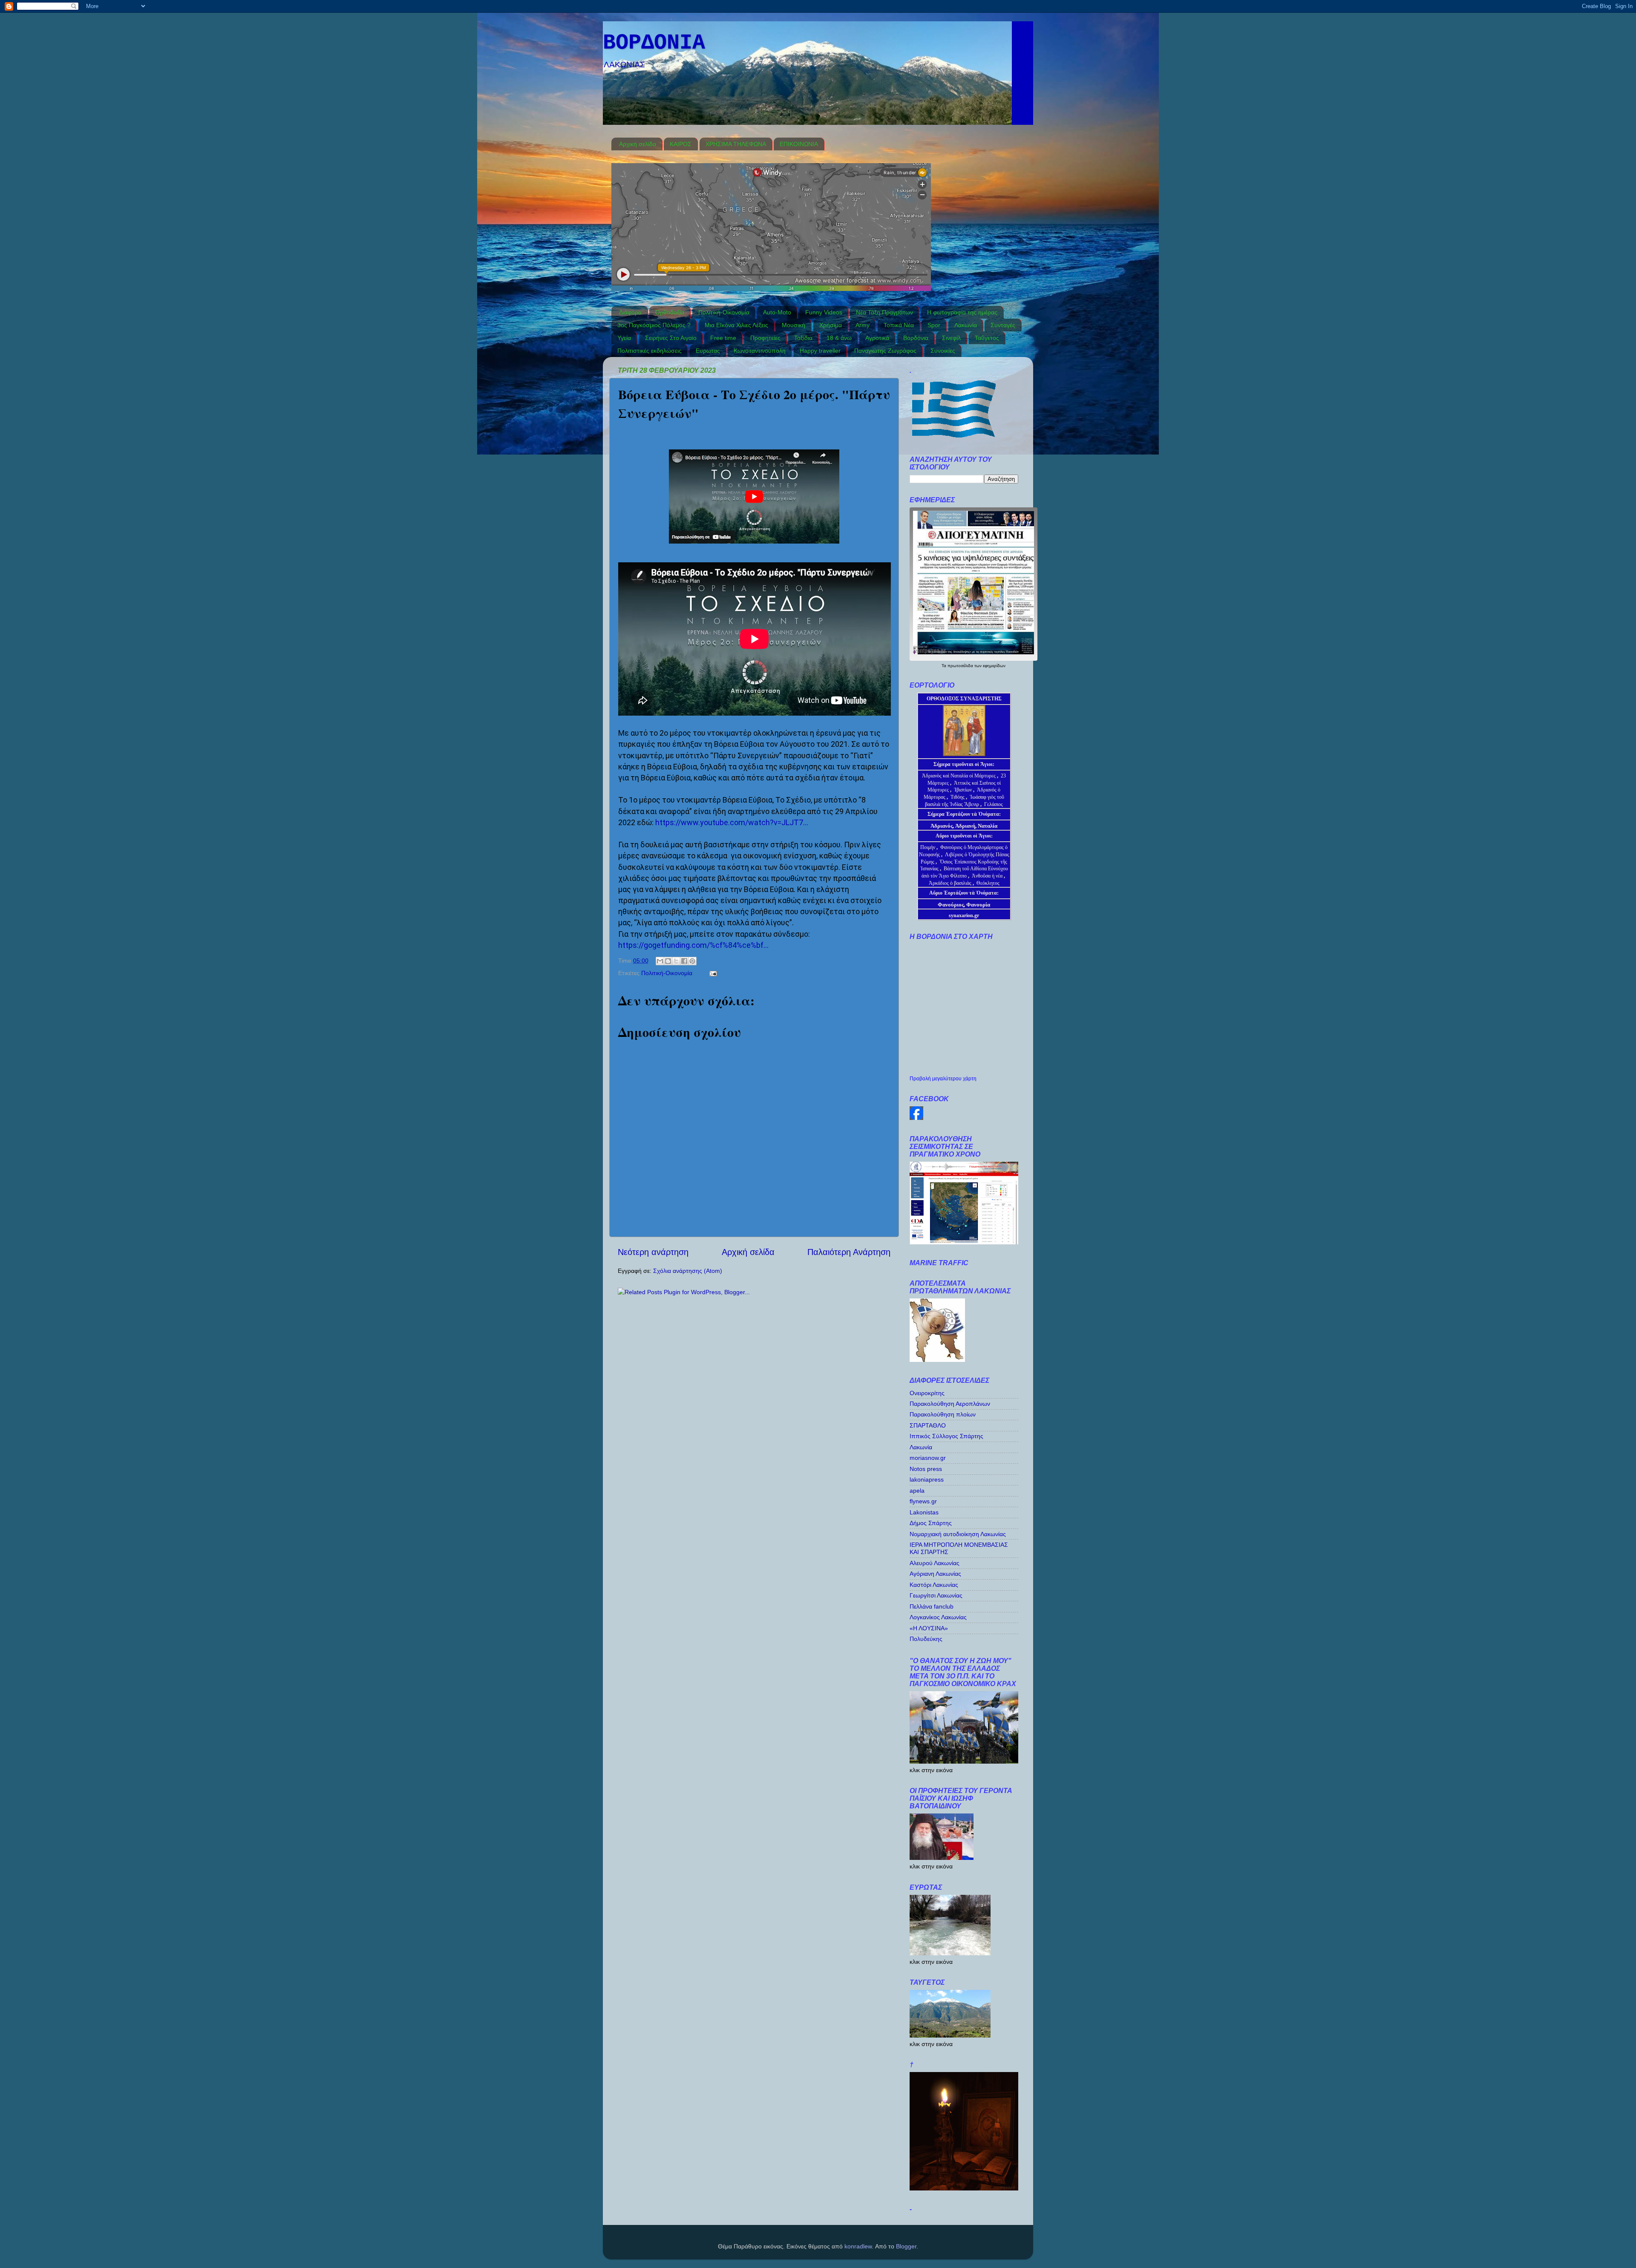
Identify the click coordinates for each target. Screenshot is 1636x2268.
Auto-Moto (777, 312)
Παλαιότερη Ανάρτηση (849, 1252)
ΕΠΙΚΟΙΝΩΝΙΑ (799, 144)
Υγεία (624, 338)
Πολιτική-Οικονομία (724, 312)
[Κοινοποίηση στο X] (676, 961)
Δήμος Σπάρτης (931, 1523)
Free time (723, 338)
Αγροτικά (877, 338)
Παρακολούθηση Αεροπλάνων (950, 1404)
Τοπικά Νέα (899, 325)
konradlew (858, 2246)
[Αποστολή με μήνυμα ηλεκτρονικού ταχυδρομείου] (660, 961)
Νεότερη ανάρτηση (653, 1252)
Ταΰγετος (987, 338)
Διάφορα (630, 312)
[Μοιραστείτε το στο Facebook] (684, 961)
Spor (934, 325)
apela (917, 1491)
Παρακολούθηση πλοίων (943, 1414)
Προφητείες (765, 338)
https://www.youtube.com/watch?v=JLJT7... (732, 822)
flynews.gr (923, 1501)
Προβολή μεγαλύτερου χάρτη (943, 1079)
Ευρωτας (708, 351)
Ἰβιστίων (963, 790)
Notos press (926, 1469)
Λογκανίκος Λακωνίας (938, 1617)
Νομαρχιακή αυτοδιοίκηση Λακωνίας (958, 1534)
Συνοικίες (943, 351)
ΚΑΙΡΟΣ (681, 144)
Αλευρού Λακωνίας (935, 1563)
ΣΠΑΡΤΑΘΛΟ (928, 1425)
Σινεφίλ (951, 338)
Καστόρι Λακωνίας (934, 1585)
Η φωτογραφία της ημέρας (962, 312)
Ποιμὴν (928, 847)
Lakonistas (924, 1512)
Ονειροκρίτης (927, 1393)
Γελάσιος (994, 804)
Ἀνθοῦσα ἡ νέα (987, 876)
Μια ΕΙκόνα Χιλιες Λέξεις (736, 325)
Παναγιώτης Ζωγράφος (885, 351)
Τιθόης (958, 797)
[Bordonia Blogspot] (916, 1118)
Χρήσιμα (831, 325)
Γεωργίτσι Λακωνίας (936, 1595)
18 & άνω (839, 338)
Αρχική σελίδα (638, 144)
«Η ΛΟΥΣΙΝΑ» (929, 1628)
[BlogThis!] (668, 961)
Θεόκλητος (988, 883)
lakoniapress (927, 1479)
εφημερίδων (994, 666)
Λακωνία (966, 325)
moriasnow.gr (928, 1458)
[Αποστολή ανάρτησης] (712, 973)
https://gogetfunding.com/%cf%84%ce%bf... (693, 945)
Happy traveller (820, 351)
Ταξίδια (803, 338)
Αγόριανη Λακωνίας (935, 1574)
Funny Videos (824, 312)
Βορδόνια (916, 338)
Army (863, 325)
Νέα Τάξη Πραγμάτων (884, 312)
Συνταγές (1003, 325)
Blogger (906, 2246)
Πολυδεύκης (926, 1639)
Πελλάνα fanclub (932, 1606)
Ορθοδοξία (670, 312)
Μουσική (794, 325)
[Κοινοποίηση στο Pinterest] (692, 961)
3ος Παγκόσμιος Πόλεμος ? (654, 325)
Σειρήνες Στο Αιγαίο (671, 338)
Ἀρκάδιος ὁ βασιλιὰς (950, 883)
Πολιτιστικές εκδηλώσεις (650, 351)
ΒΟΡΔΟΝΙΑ (654, 43)
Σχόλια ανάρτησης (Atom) (688, 1271)
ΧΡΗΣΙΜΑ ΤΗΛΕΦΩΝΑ (736, 144)
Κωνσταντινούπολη (760, 351)
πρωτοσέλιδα (961, 666)
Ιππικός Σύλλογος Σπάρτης (946, 1436)
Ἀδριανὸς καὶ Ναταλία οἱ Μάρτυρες (959, 776)
